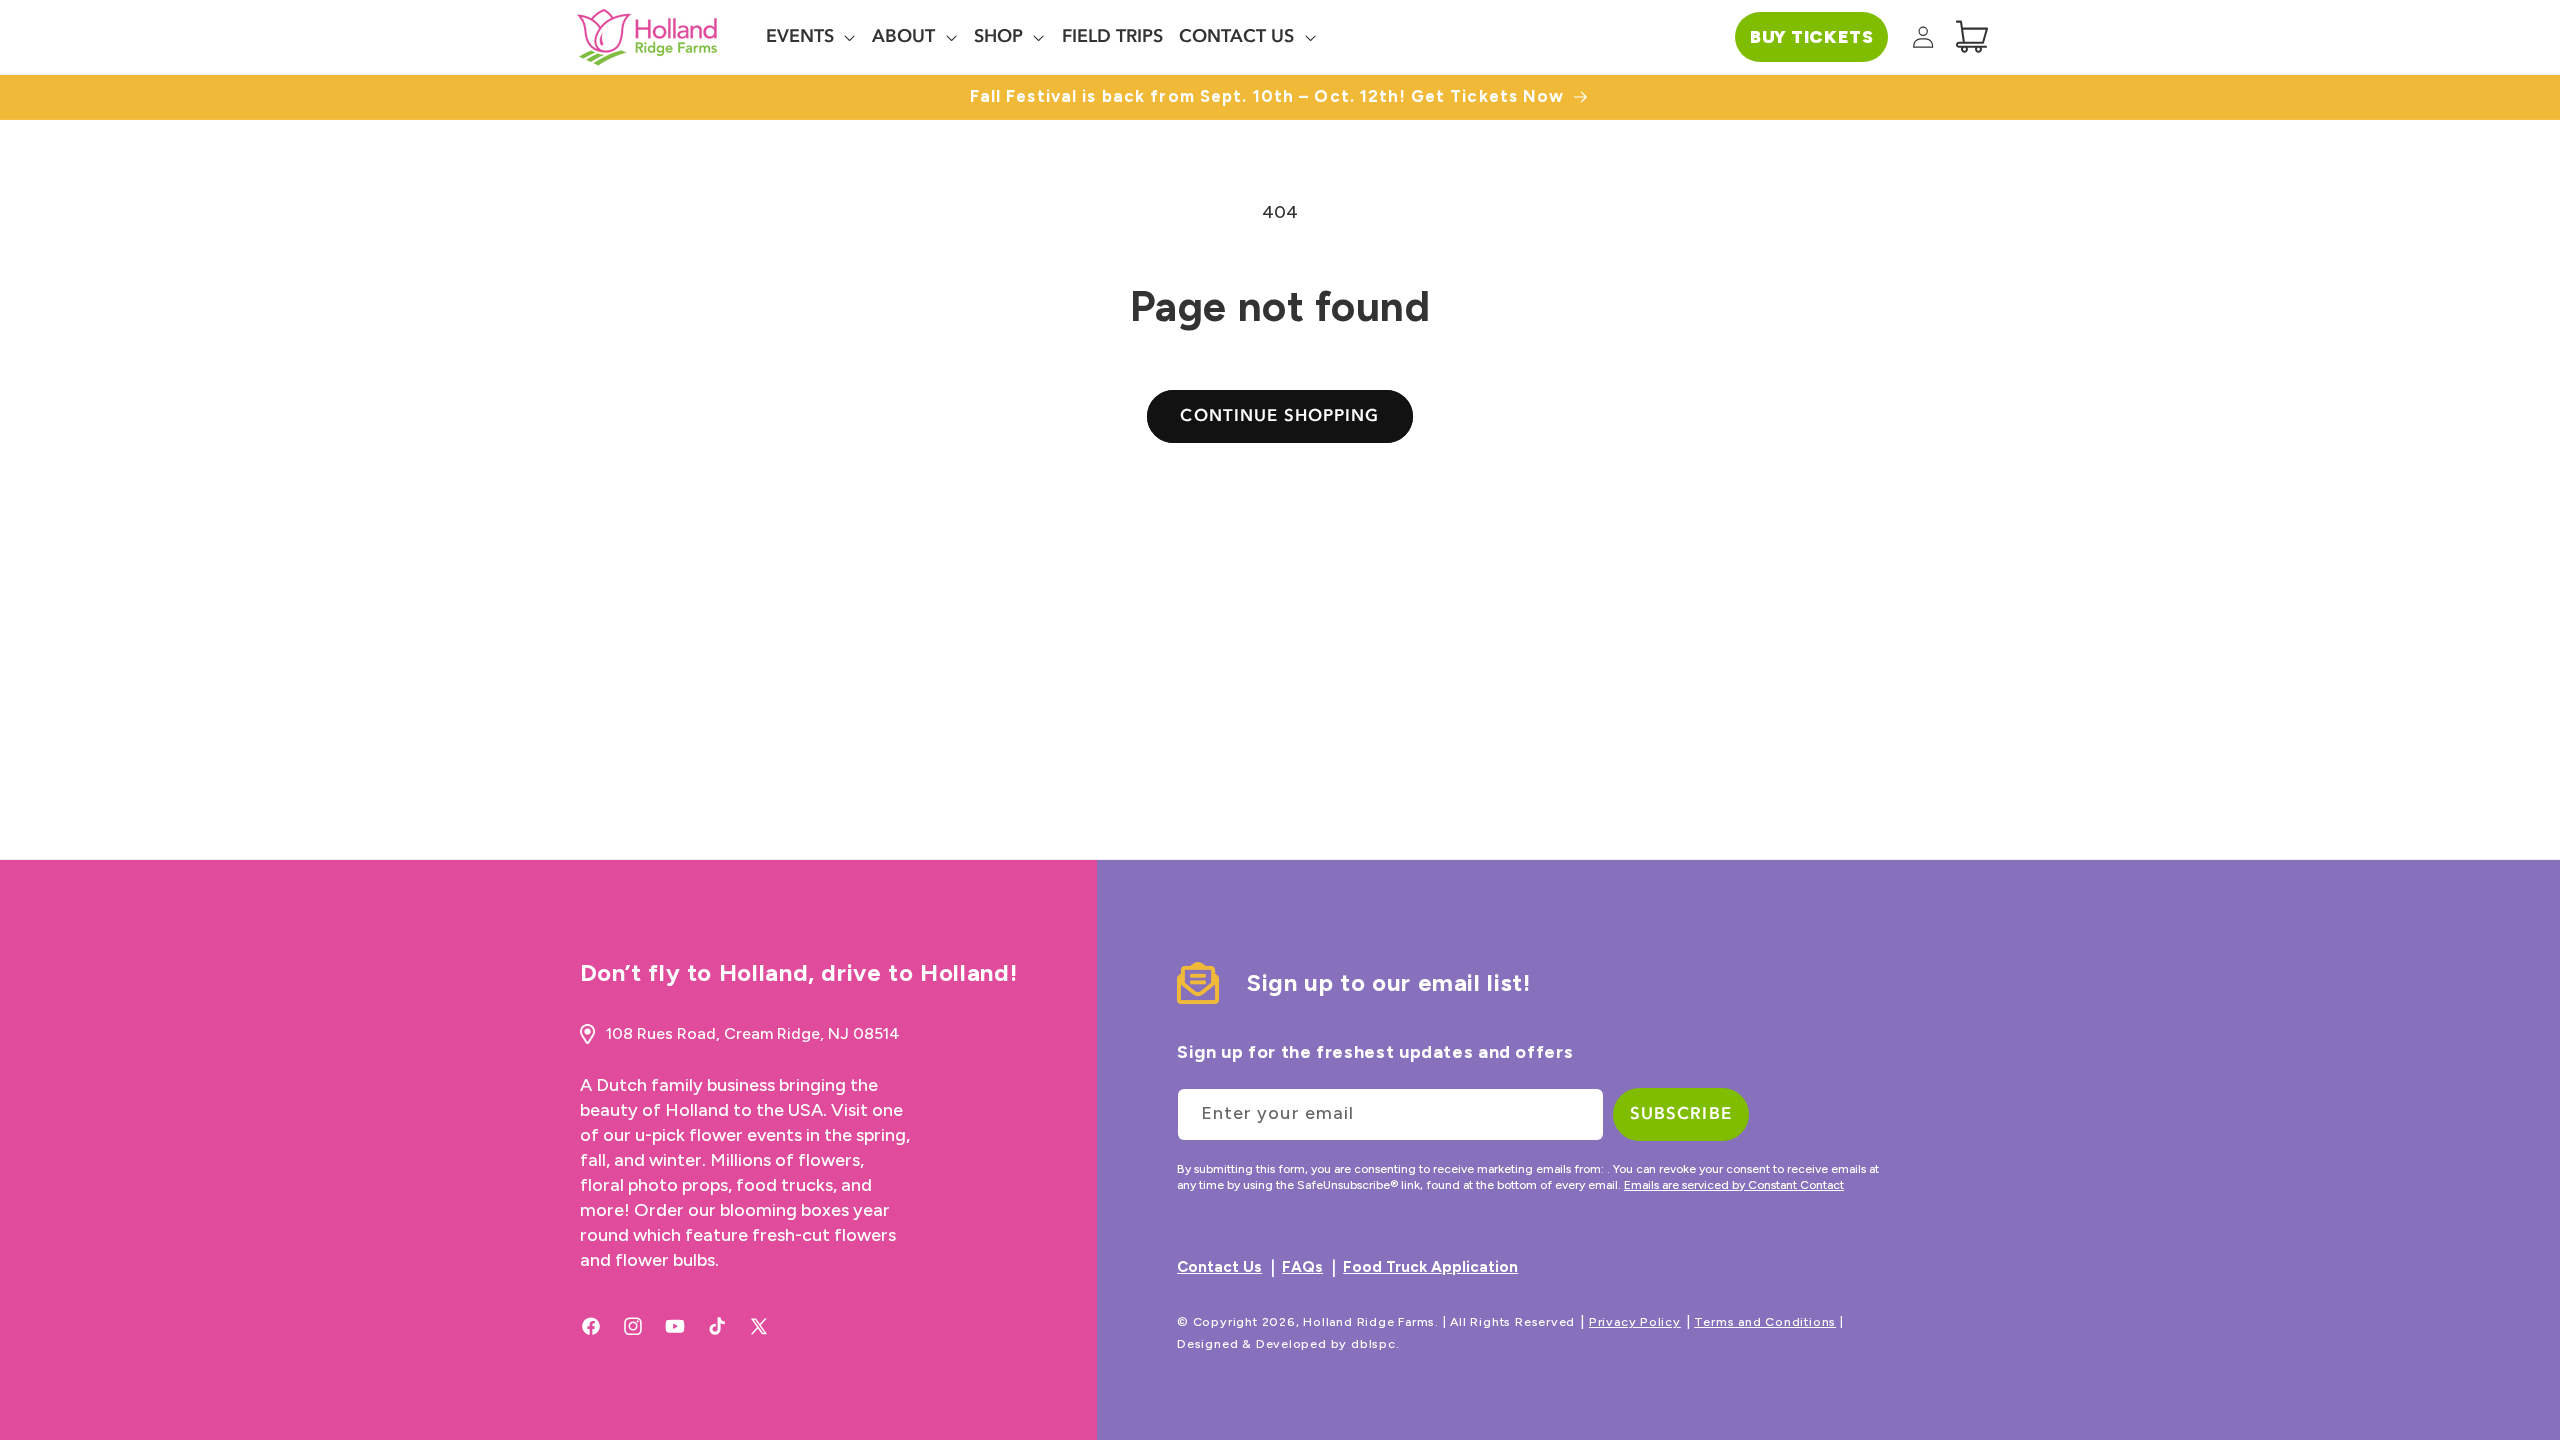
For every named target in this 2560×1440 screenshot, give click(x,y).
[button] (810, 37)
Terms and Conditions (1765, 1321)
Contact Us (1219, 1267)
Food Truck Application (1430, 1267)
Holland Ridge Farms (1369, 1321)
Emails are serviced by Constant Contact (1734, 1185)
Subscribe (1681, 1113)
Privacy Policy (1635, 1321)
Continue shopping (1279, 415)
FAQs (1302, 1267)
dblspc (1373, 1343)
